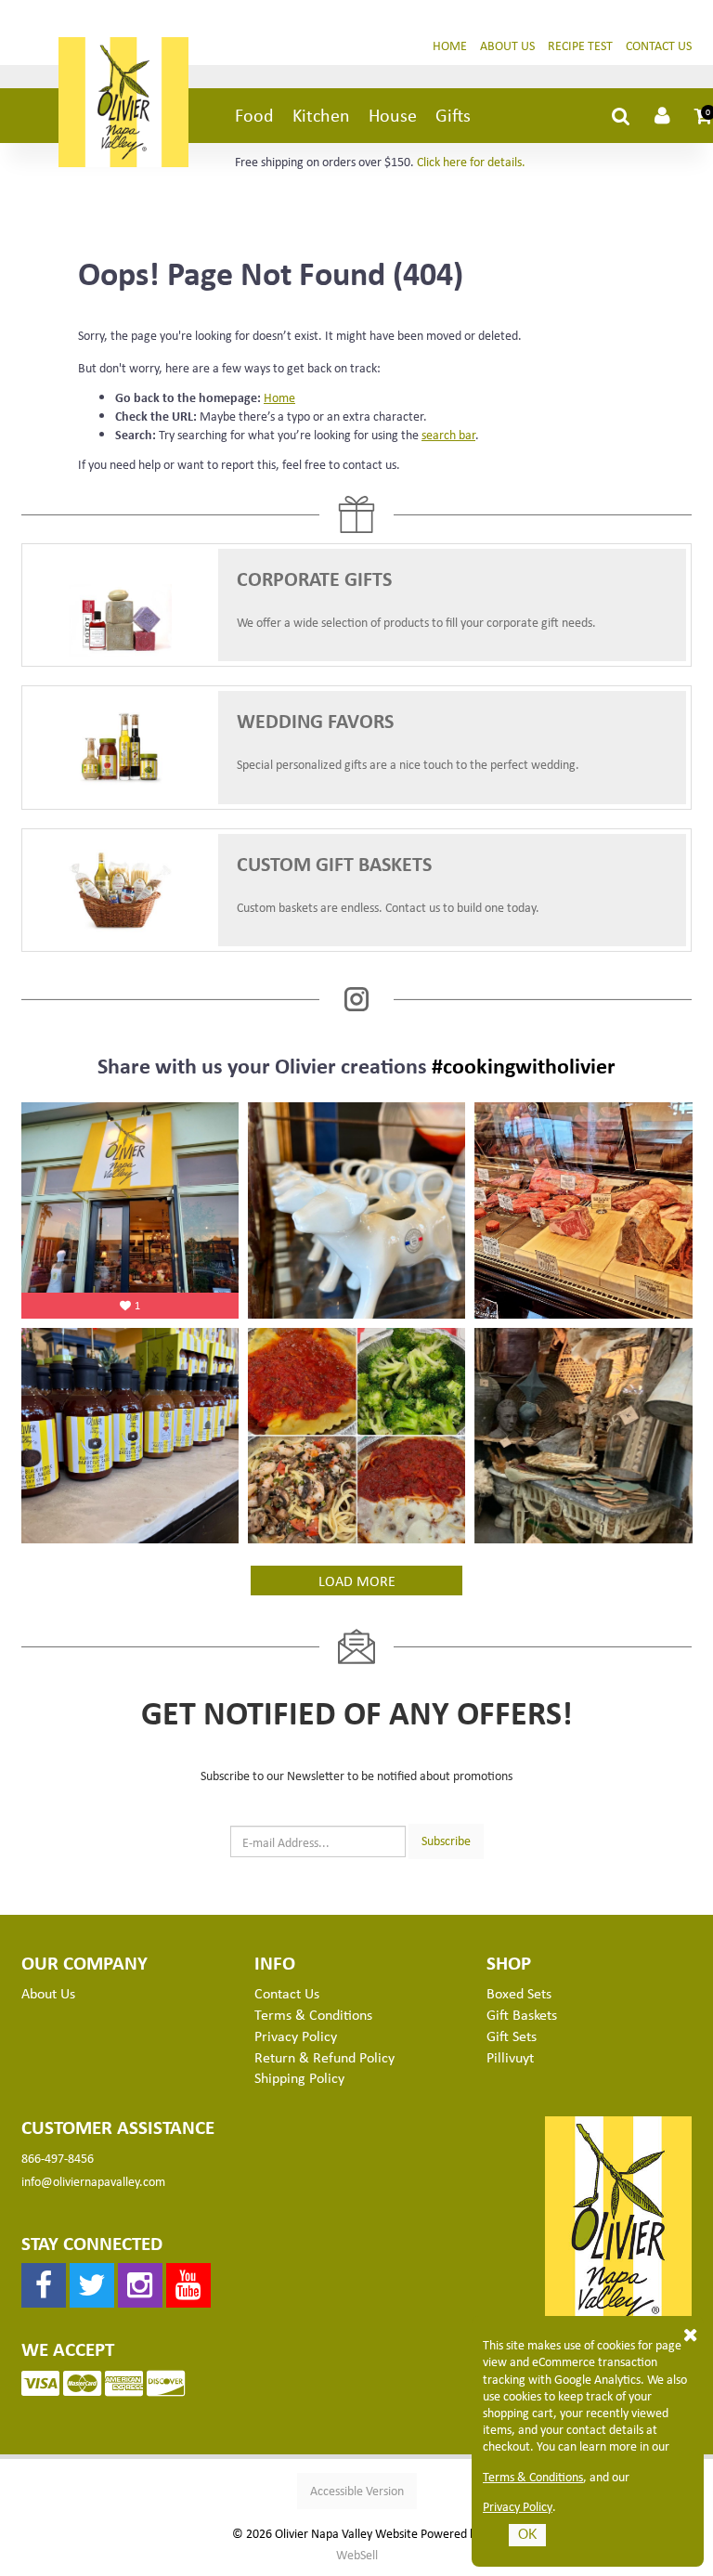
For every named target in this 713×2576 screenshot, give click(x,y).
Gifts (453, 115)
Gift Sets (512, 2036)
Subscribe (446, 1840)
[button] (704, 115)
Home (450, 45)
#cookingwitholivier (524, 1065)
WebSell (357, 2555)
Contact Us (659, 45)
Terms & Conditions (533, 2477)
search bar (448, 434)
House (393, 115)
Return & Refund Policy (324, 2057)
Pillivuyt (510, 2057)
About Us (507, 45)
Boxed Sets (519, 1993)
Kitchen (321, 115)
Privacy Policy (518, 2506)
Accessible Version (357, 2490)
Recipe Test (580, 45)
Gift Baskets (522, 2014)
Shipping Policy (299, 2077)
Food (254, 115)
